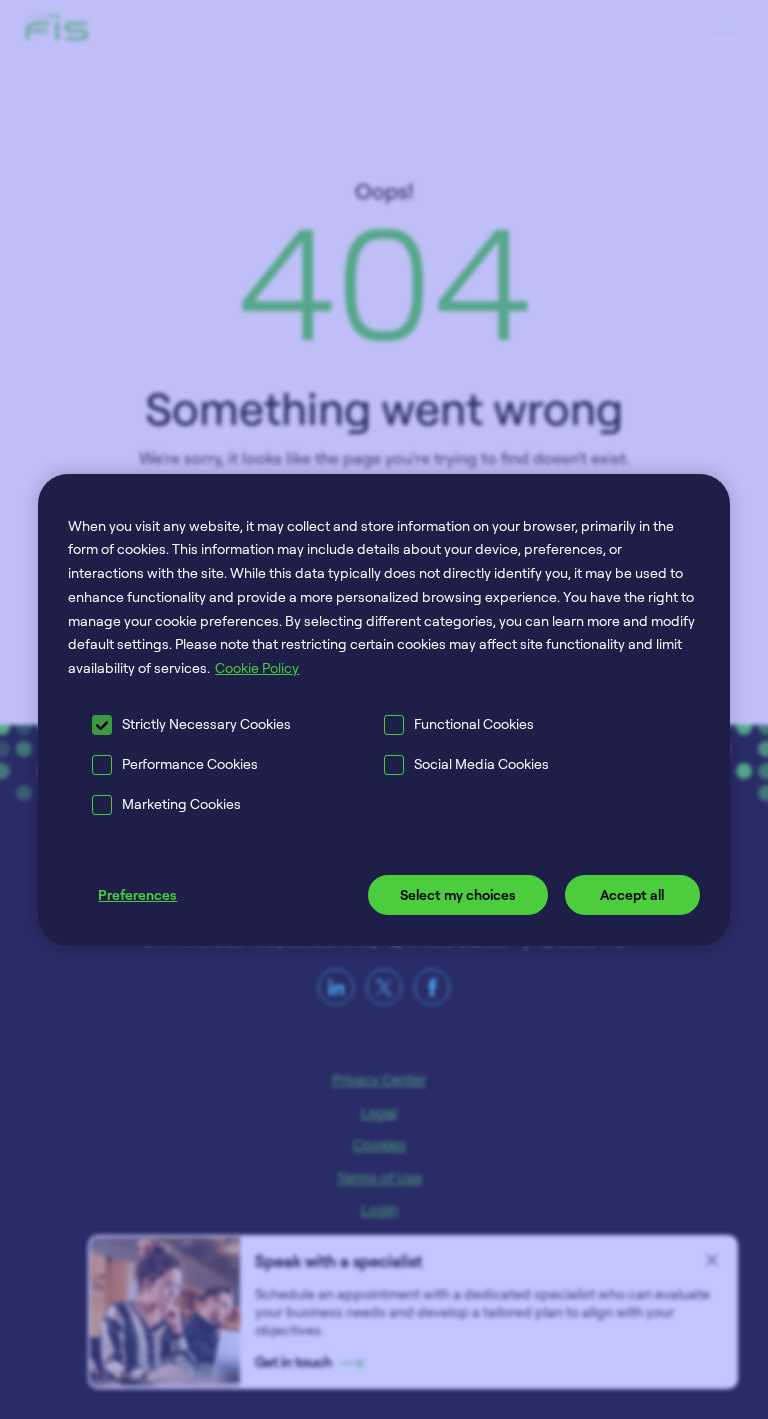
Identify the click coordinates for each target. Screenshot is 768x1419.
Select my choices (458, 894)
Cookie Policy (257, 667)
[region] (383, 709)
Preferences (137, 894)
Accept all (632, 894)
